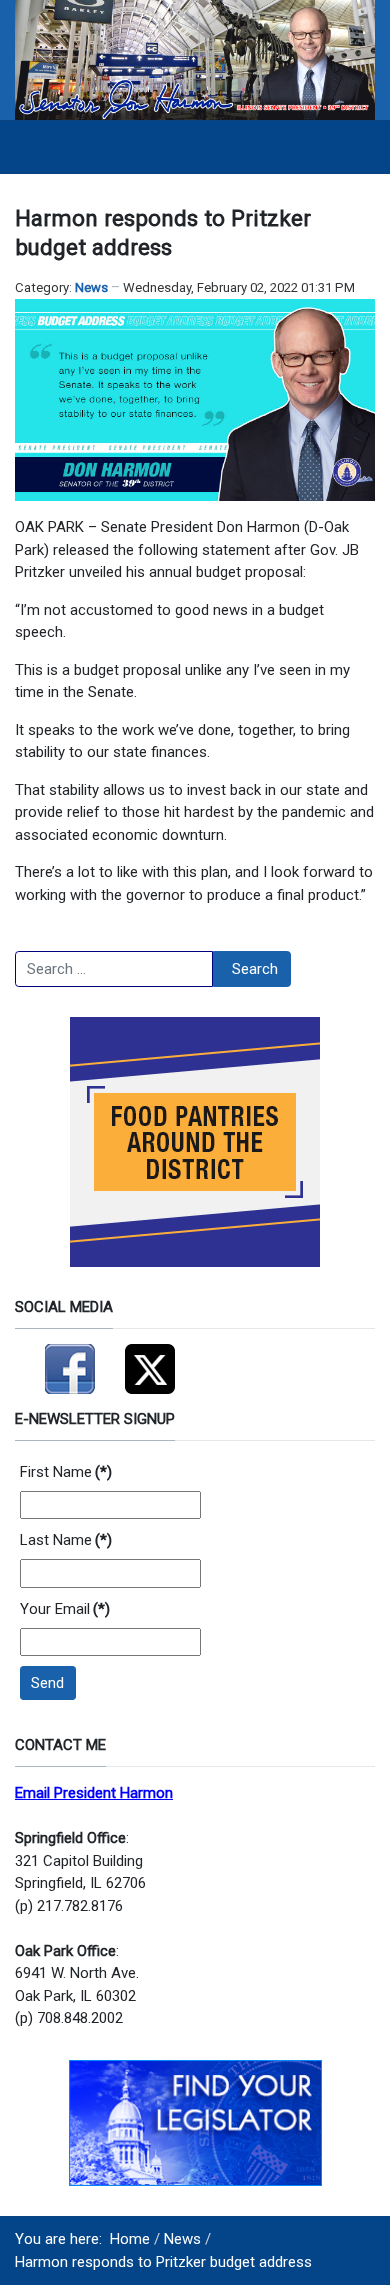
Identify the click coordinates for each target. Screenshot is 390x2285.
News (91, 287)
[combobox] (114, 969)
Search (255, 969)
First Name (66, 1472)
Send (47, 1683)
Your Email (65, 1609)
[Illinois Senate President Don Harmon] (195, 59)
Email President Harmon (94, 1793)
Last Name (66, 1540)
